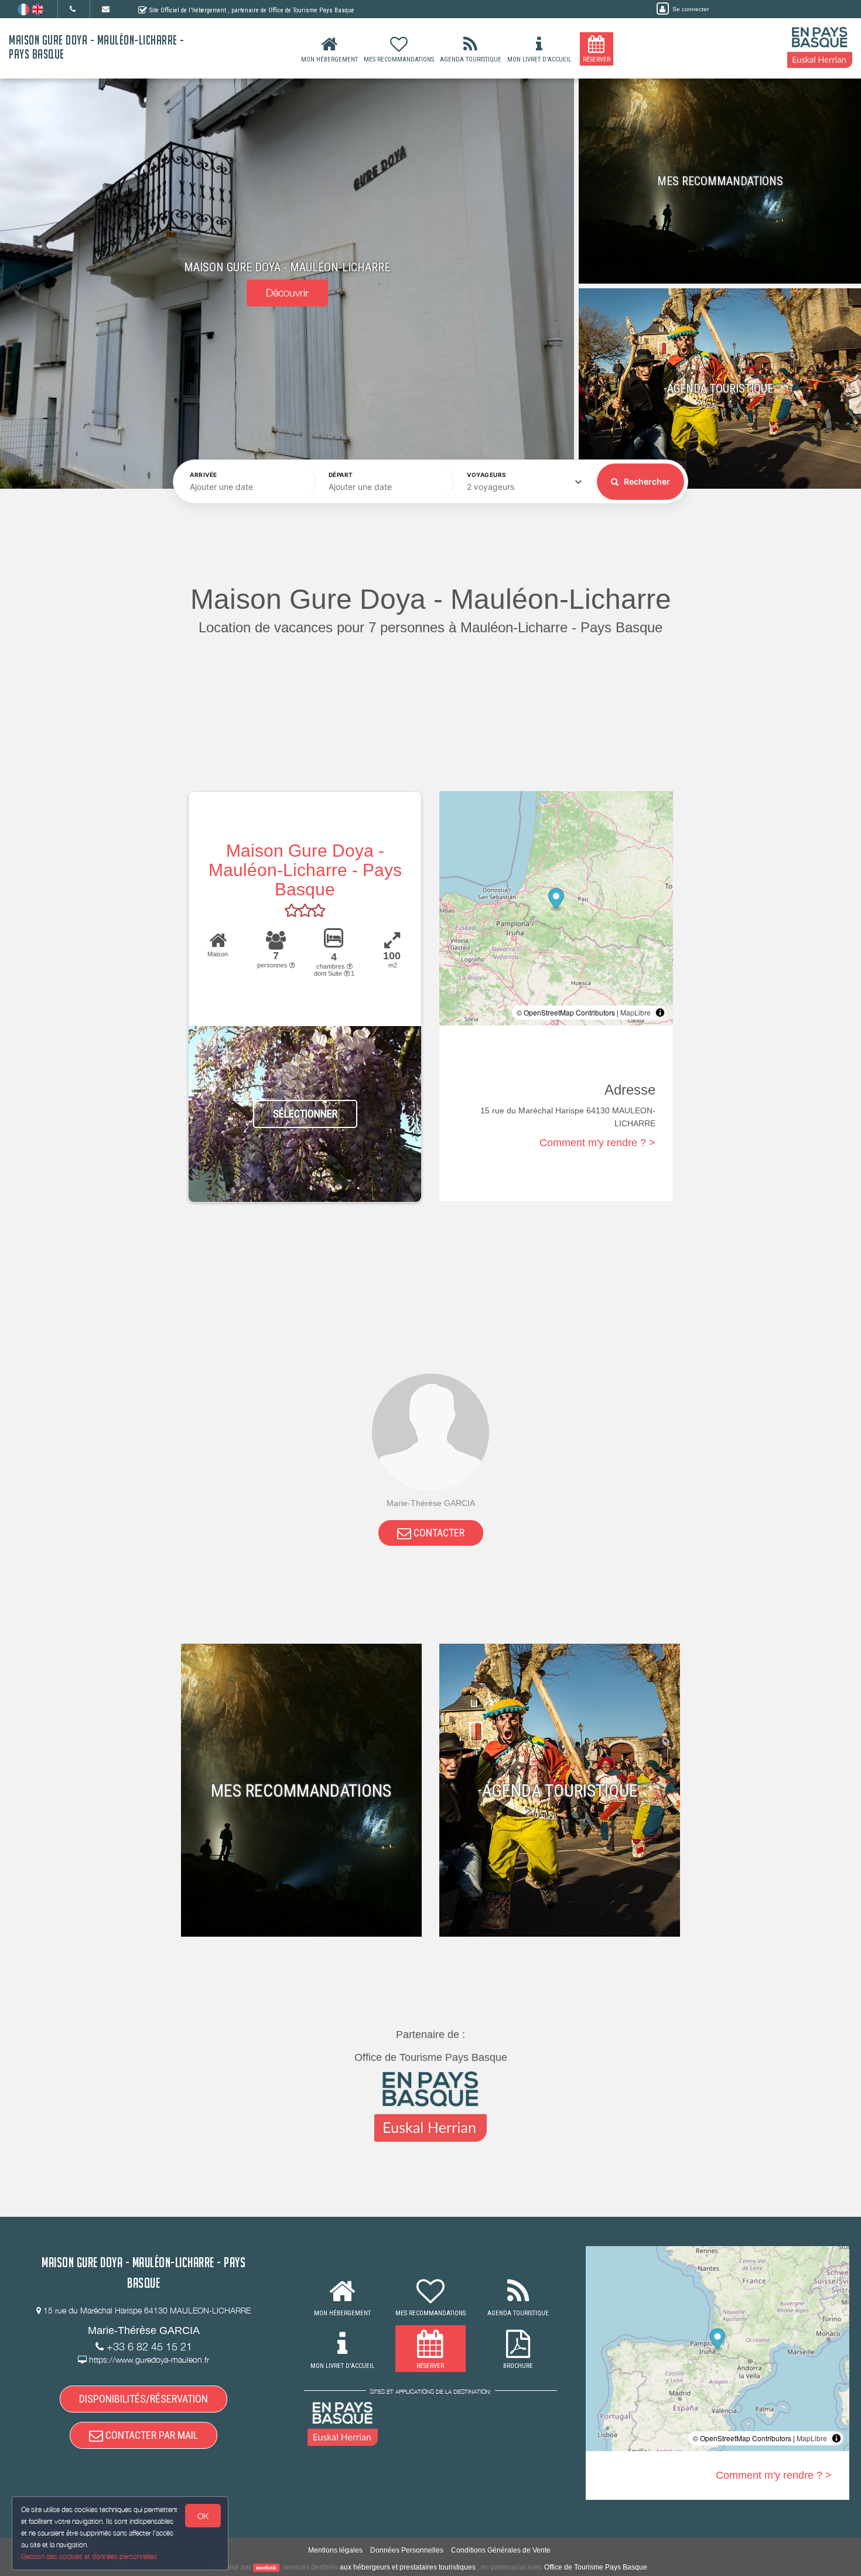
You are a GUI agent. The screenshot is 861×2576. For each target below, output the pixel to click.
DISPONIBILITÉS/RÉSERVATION (143, 2399)
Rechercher (646, 481)
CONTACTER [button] (438, 1533)
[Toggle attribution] (660, 1013)
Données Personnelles (407, 2550)
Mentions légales (335, 2550)
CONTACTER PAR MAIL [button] (151, 2435)
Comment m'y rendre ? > (597, 1143)
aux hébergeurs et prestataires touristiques (408, 2567)
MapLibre (635, 1012)
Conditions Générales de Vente (501, 2550)
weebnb (266, 2568)
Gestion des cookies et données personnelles (89, 2556)
